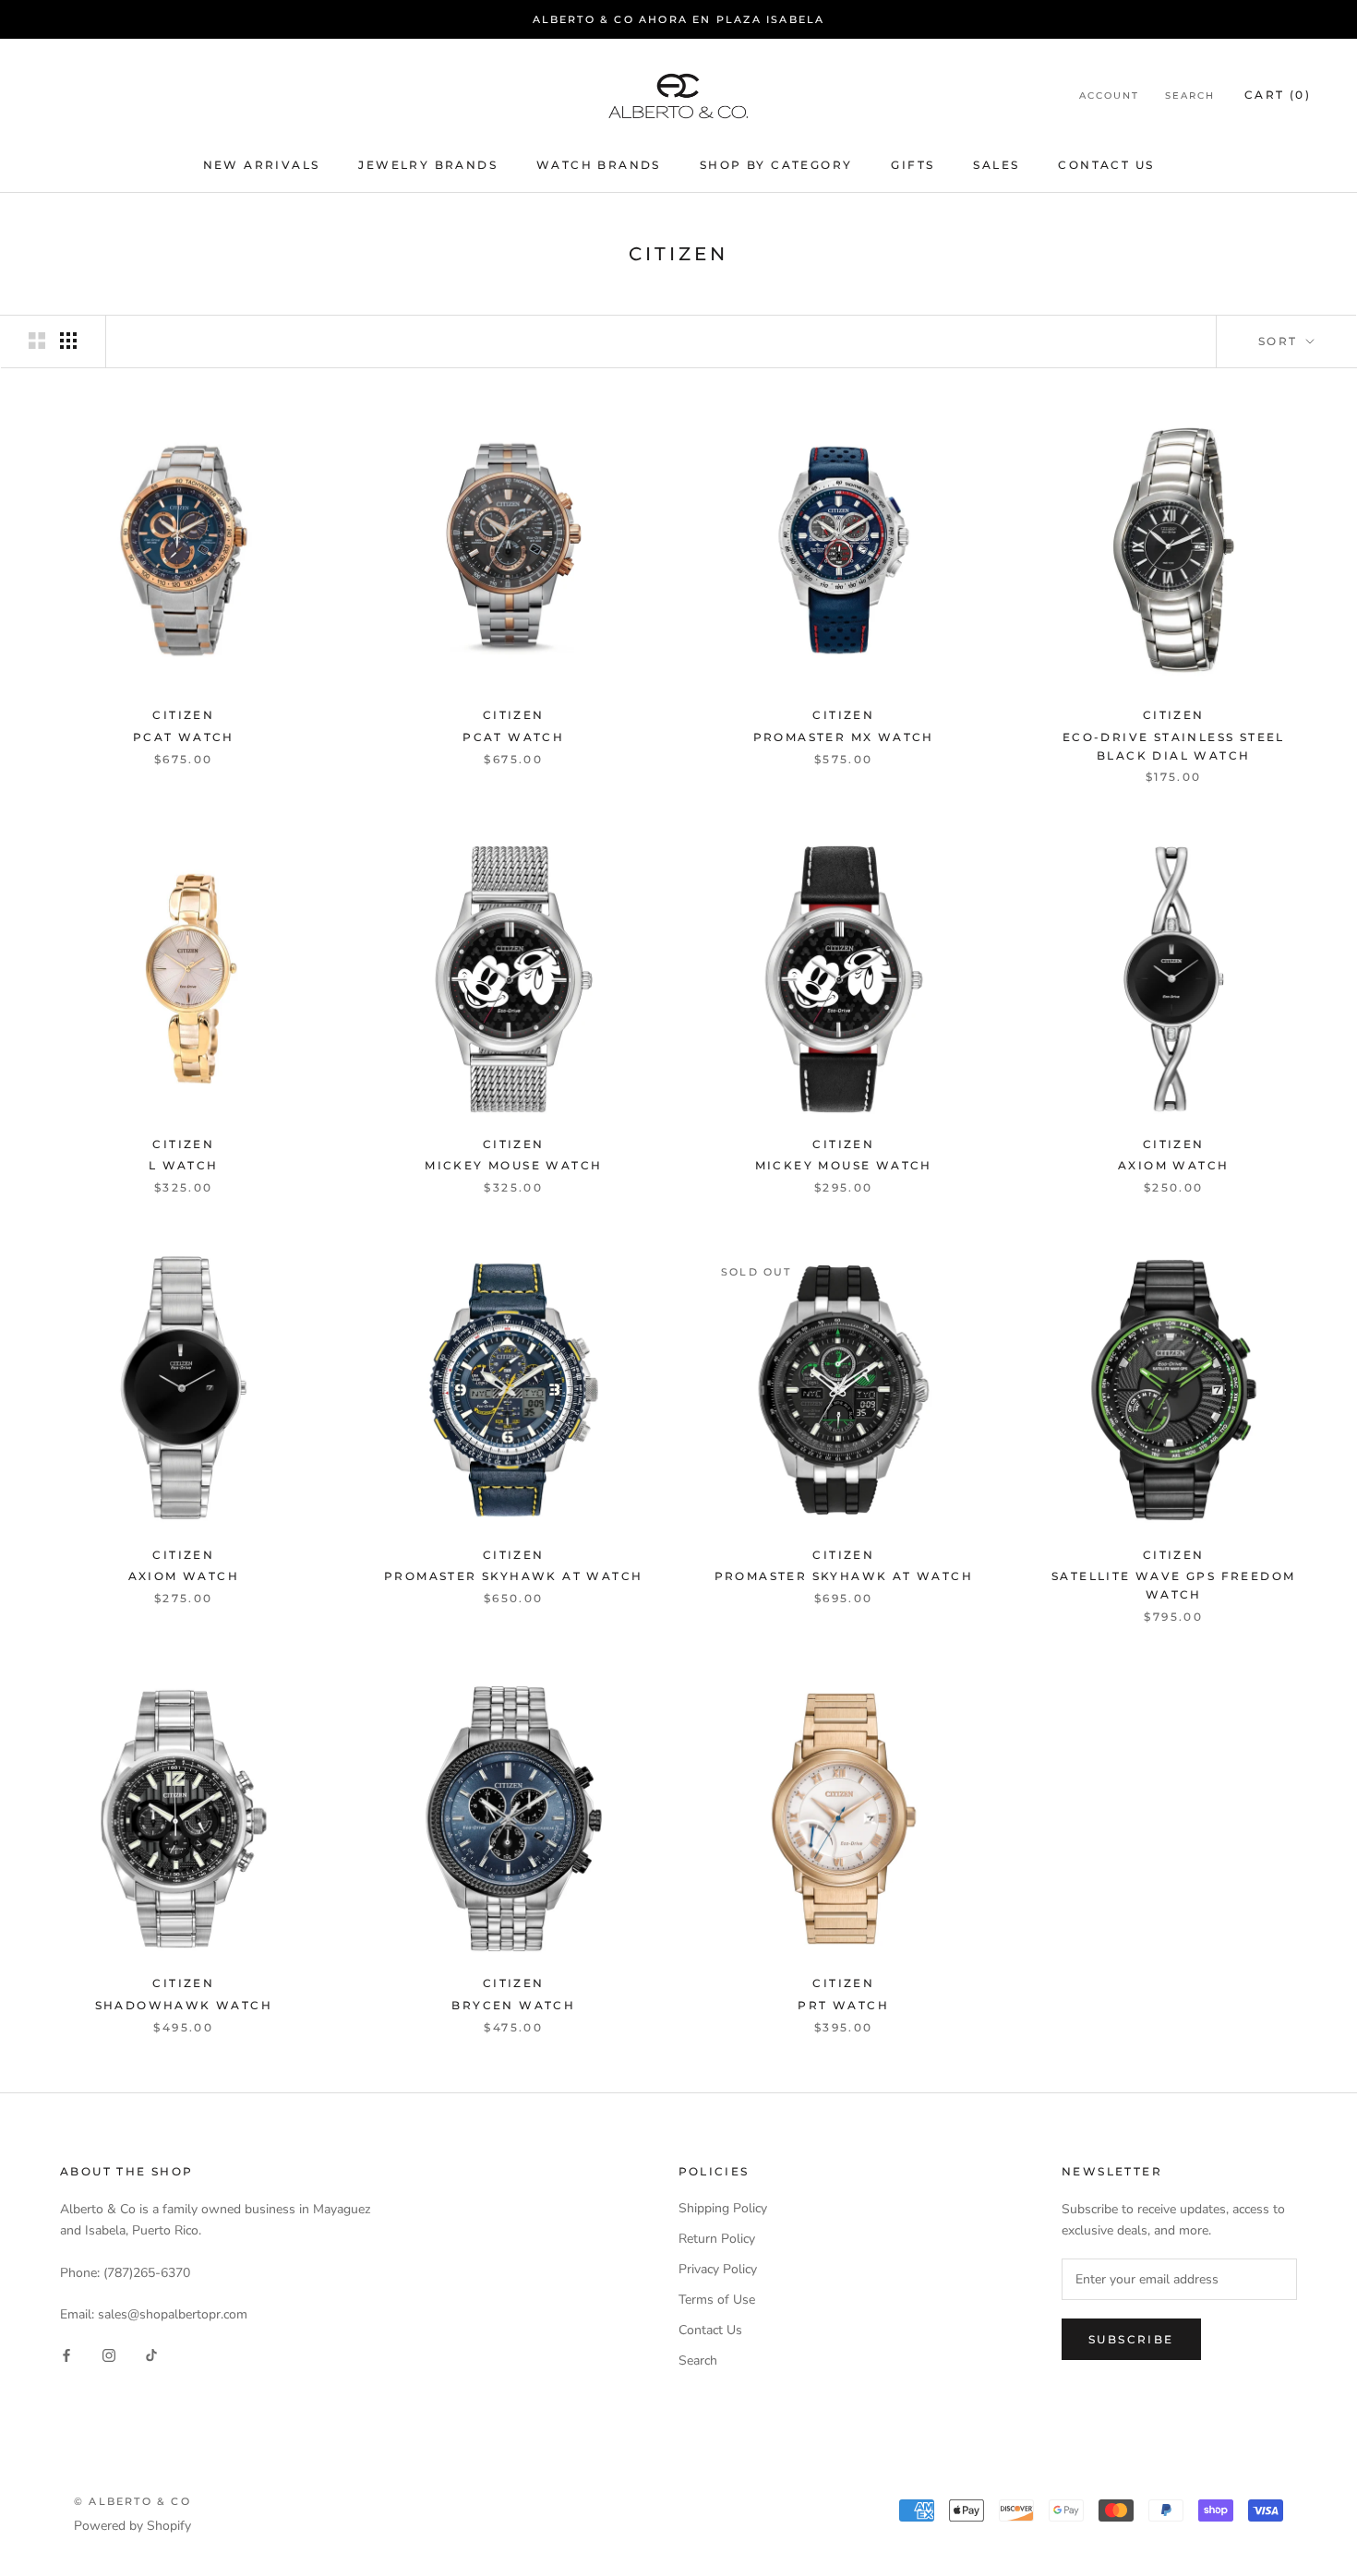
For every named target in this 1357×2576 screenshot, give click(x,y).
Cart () (1278, 95)
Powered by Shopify (132, 2526)
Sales (996, 166)
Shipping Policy (723, 2208)
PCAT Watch (184, 737)
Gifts (913, 166)
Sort (1280, 341)
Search (1190, 96)
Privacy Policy (718, 2269)
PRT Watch (843, 2005)
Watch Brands (599, 166)
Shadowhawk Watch (184, 2005)
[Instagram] (109, 2355)
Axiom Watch (1173, 1165)
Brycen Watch (513, 2005)
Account (1109, 96)
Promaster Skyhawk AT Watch (513, 1576)
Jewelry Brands (428, 166)
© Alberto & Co (132, 2501)
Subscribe (1131, 2339)
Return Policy (717, 2239)
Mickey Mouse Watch (513, 1165)
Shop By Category (776, 166)
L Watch (184, 1165)
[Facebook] (66, 2355)
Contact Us (1106, 166)
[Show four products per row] (68, 341)
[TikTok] (151, 2355)
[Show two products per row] (37, 341)
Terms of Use (717, 2300)
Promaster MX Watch (844, 737)
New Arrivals (262, 166)
